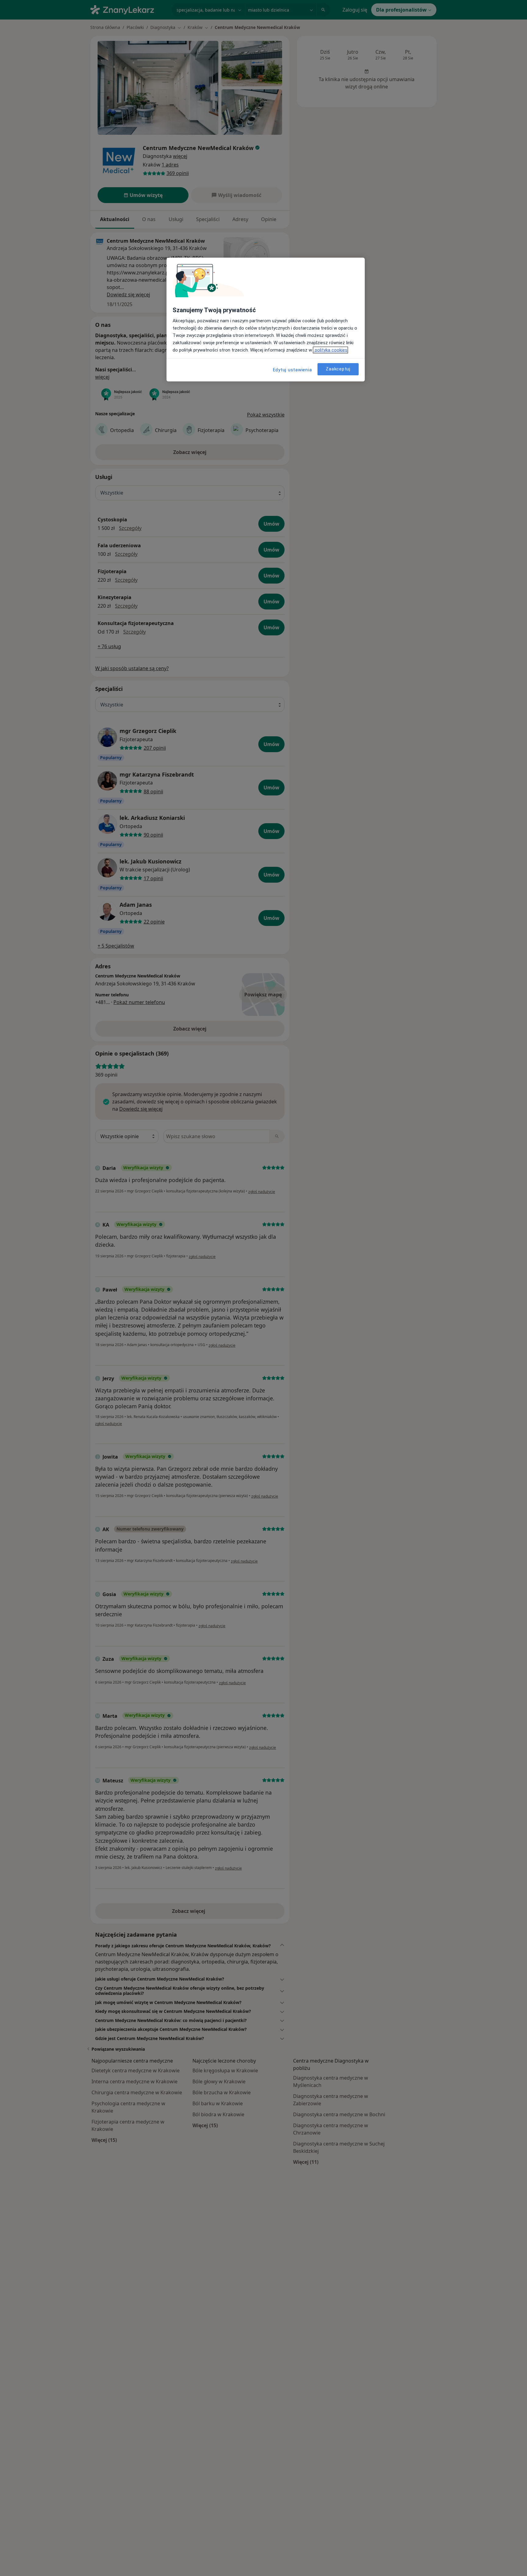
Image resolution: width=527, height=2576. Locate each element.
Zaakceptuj (338, 369)
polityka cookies (330, 350)
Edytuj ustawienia (292, 370)
